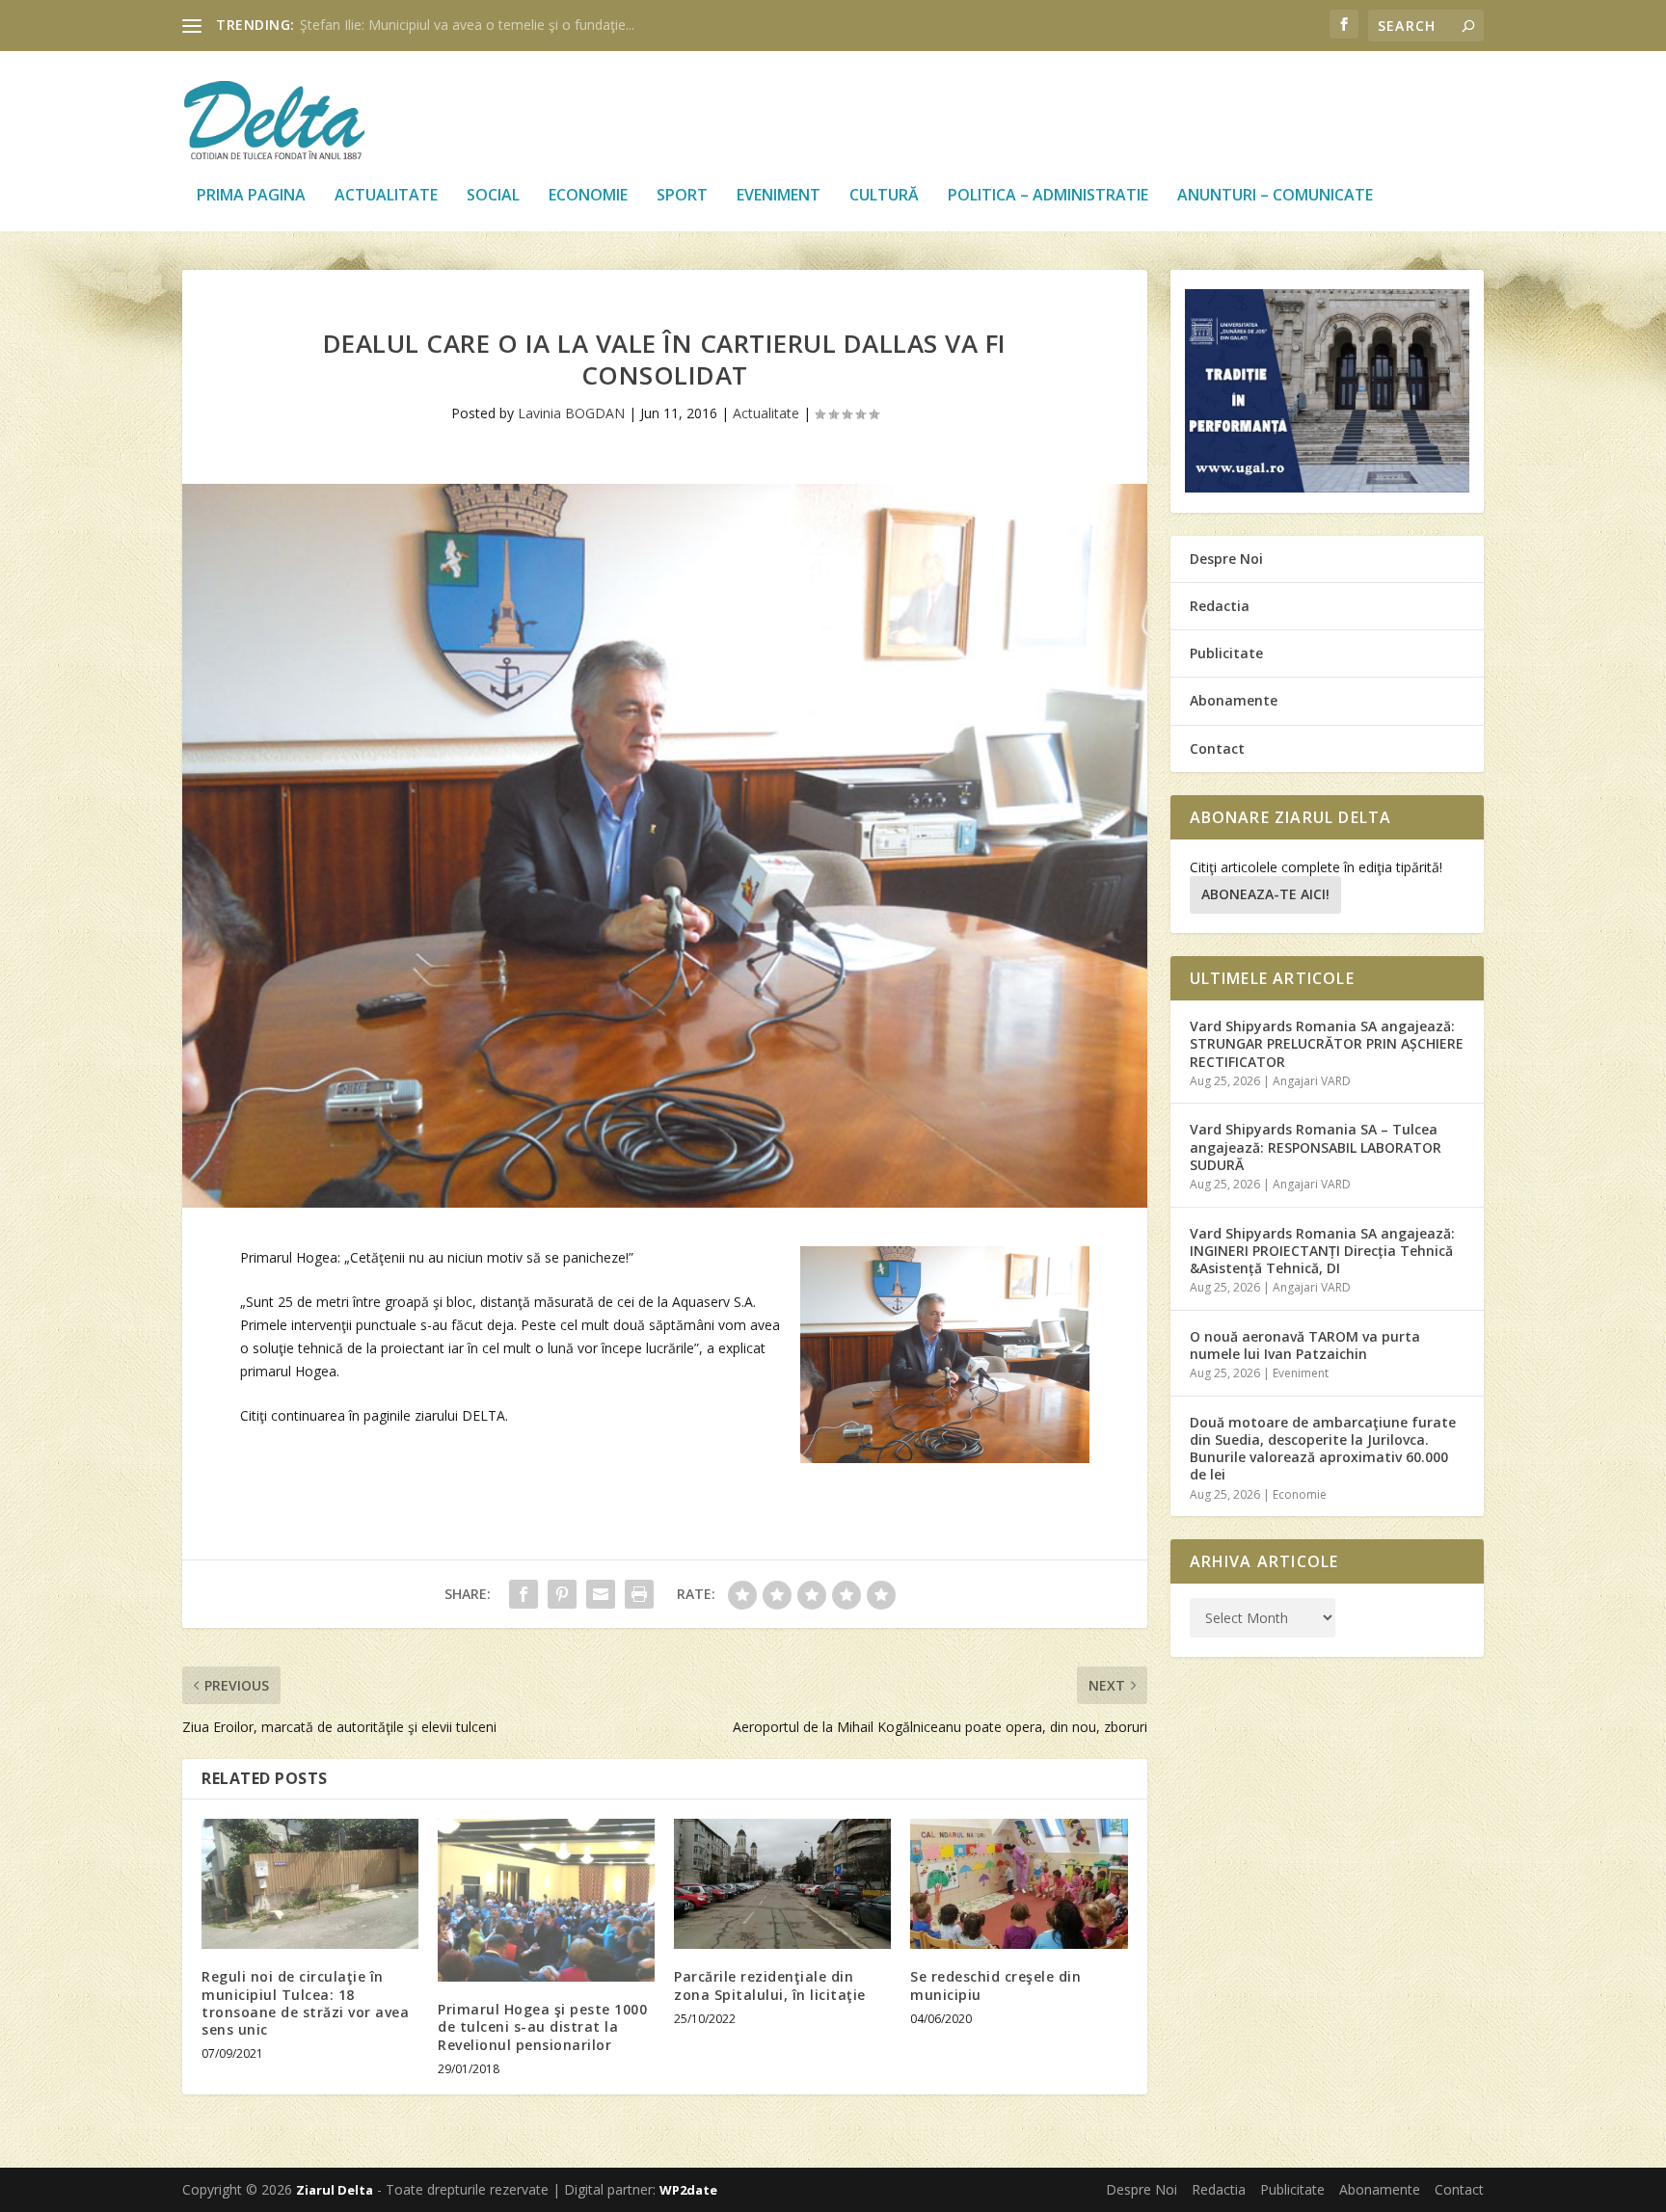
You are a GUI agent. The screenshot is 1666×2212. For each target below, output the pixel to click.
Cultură (884, 196)
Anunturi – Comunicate (1275, 196)
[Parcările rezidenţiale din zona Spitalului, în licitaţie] (782, 1884)
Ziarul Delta (335, 2190)
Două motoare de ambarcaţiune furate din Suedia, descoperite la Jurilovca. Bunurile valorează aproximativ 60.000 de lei (1323, 1449)
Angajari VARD (1312, 1081)
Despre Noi (1226, 559)
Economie (588, 196)
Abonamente (1234, 700)
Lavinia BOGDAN (571, 413)
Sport (682, 196)
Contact (1217, 748)
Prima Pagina (251, 196)
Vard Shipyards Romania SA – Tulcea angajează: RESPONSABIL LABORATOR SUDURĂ (1316, 1146)
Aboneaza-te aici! (1265, 894)
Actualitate (386, 196)
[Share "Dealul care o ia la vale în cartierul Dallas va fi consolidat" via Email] (601, 1594)
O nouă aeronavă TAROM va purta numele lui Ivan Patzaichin (1305, 1345)
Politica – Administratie (1048, 196)
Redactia (1220, 606)
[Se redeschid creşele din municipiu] (1019, 1884)
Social (493, 196)
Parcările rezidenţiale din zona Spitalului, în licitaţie (770, 1985)
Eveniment (779, 196)
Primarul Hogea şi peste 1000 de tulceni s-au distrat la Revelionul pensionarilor (542, 2026)
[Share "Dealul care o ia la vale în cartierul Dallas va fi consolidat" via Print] (639, 1594)
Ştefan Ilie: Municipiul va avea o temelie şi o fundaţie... (467, 25)
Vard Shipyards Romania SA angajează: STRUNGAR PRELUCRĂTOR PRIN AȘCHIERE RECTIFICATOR (1327, 1043)
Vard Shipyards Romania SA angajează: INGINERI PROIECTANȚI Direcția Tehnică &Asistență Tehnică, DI (1322, 1251)
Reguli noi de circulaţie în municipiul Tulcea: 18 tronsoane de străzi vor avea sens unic (305, 2003)
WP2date (688, 2190)
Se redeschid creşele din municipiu (995, 1985)
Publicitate (1226, 653)
